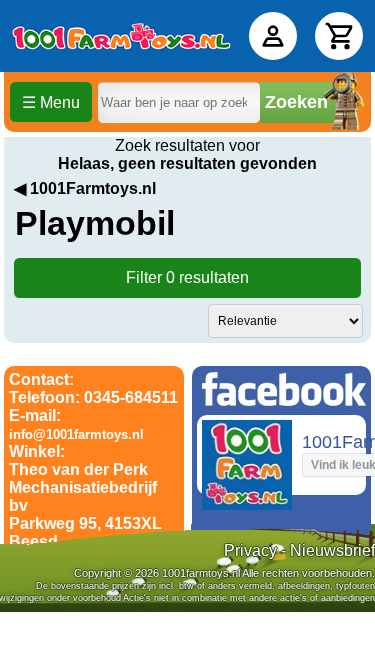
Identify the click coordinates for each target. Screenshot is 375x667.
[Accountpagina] (273, 36)
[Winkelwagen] (339, 36)
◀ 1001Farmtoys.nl (85, 188)
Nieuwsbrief (332, 550)
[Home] (121, 36)
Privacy (250, 550)
